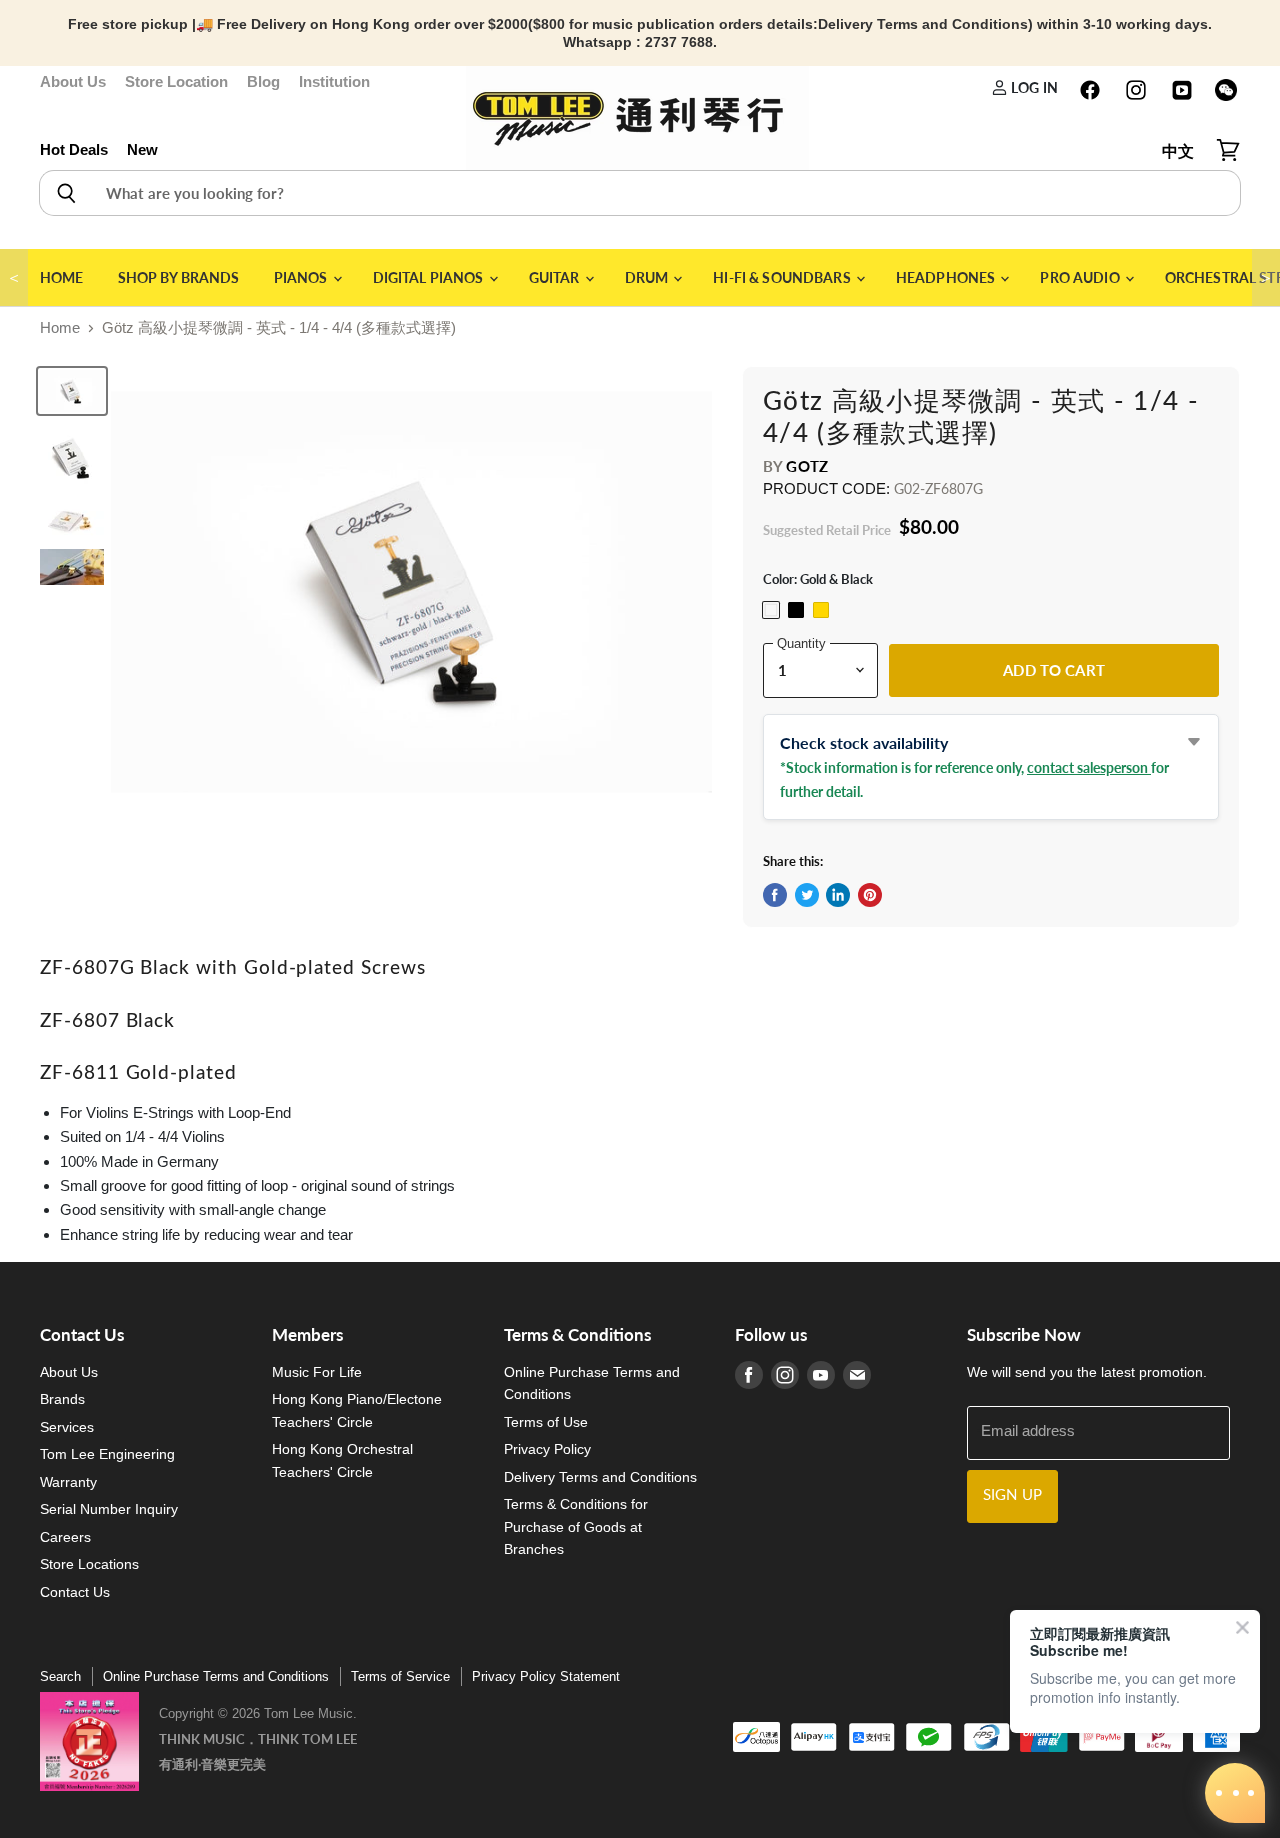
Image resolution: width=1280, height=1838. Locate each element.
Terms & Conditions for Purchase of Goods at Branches (576, 1526)
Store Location (176, 81)
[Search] (65, 193)
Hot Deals (74, 149)
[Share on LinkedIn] (838, 895)
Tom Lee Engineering (107, 1454)
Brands (62, 1399)
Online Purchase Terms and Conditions (216, 1676)
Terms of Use (546, 1422)
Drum (648, 277)
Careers (65, 1537)
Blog (263, 81)
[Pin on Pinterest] (870, 895)
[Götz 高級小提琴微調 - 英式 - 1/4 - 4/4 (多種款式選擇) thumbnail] (72, 522)
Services (67, 1427)
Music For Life (317, 1372)
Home (62, 277)
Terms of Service (400, 1676)
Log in (1033, 87)
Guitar (556, 277)
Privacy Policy (547, 1449)
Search (60, 1676)
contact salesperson (1089, 767)
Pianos (302, 277)
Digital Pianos (430, 277)
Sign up (1012, 1495)
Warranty (68, 1482)
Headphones (947, 277)
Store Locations (89, 1564)
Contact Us (75, 1592)
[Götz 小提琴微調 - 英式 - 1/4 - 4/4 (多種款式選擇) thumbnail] (72, 391)
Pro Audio (1081, 277)
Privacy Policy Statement (546, 1676)
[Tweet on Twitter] (807, 895)
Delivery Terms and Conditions (600, 1477)
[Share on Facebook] (775, 895)
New (142, 149)
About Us (73, 81)
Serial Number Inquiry (109, 1509)
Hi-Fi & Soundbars (783, 277)
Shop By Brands (179, 277)
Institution (334, 81)
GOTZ (807, 466)
